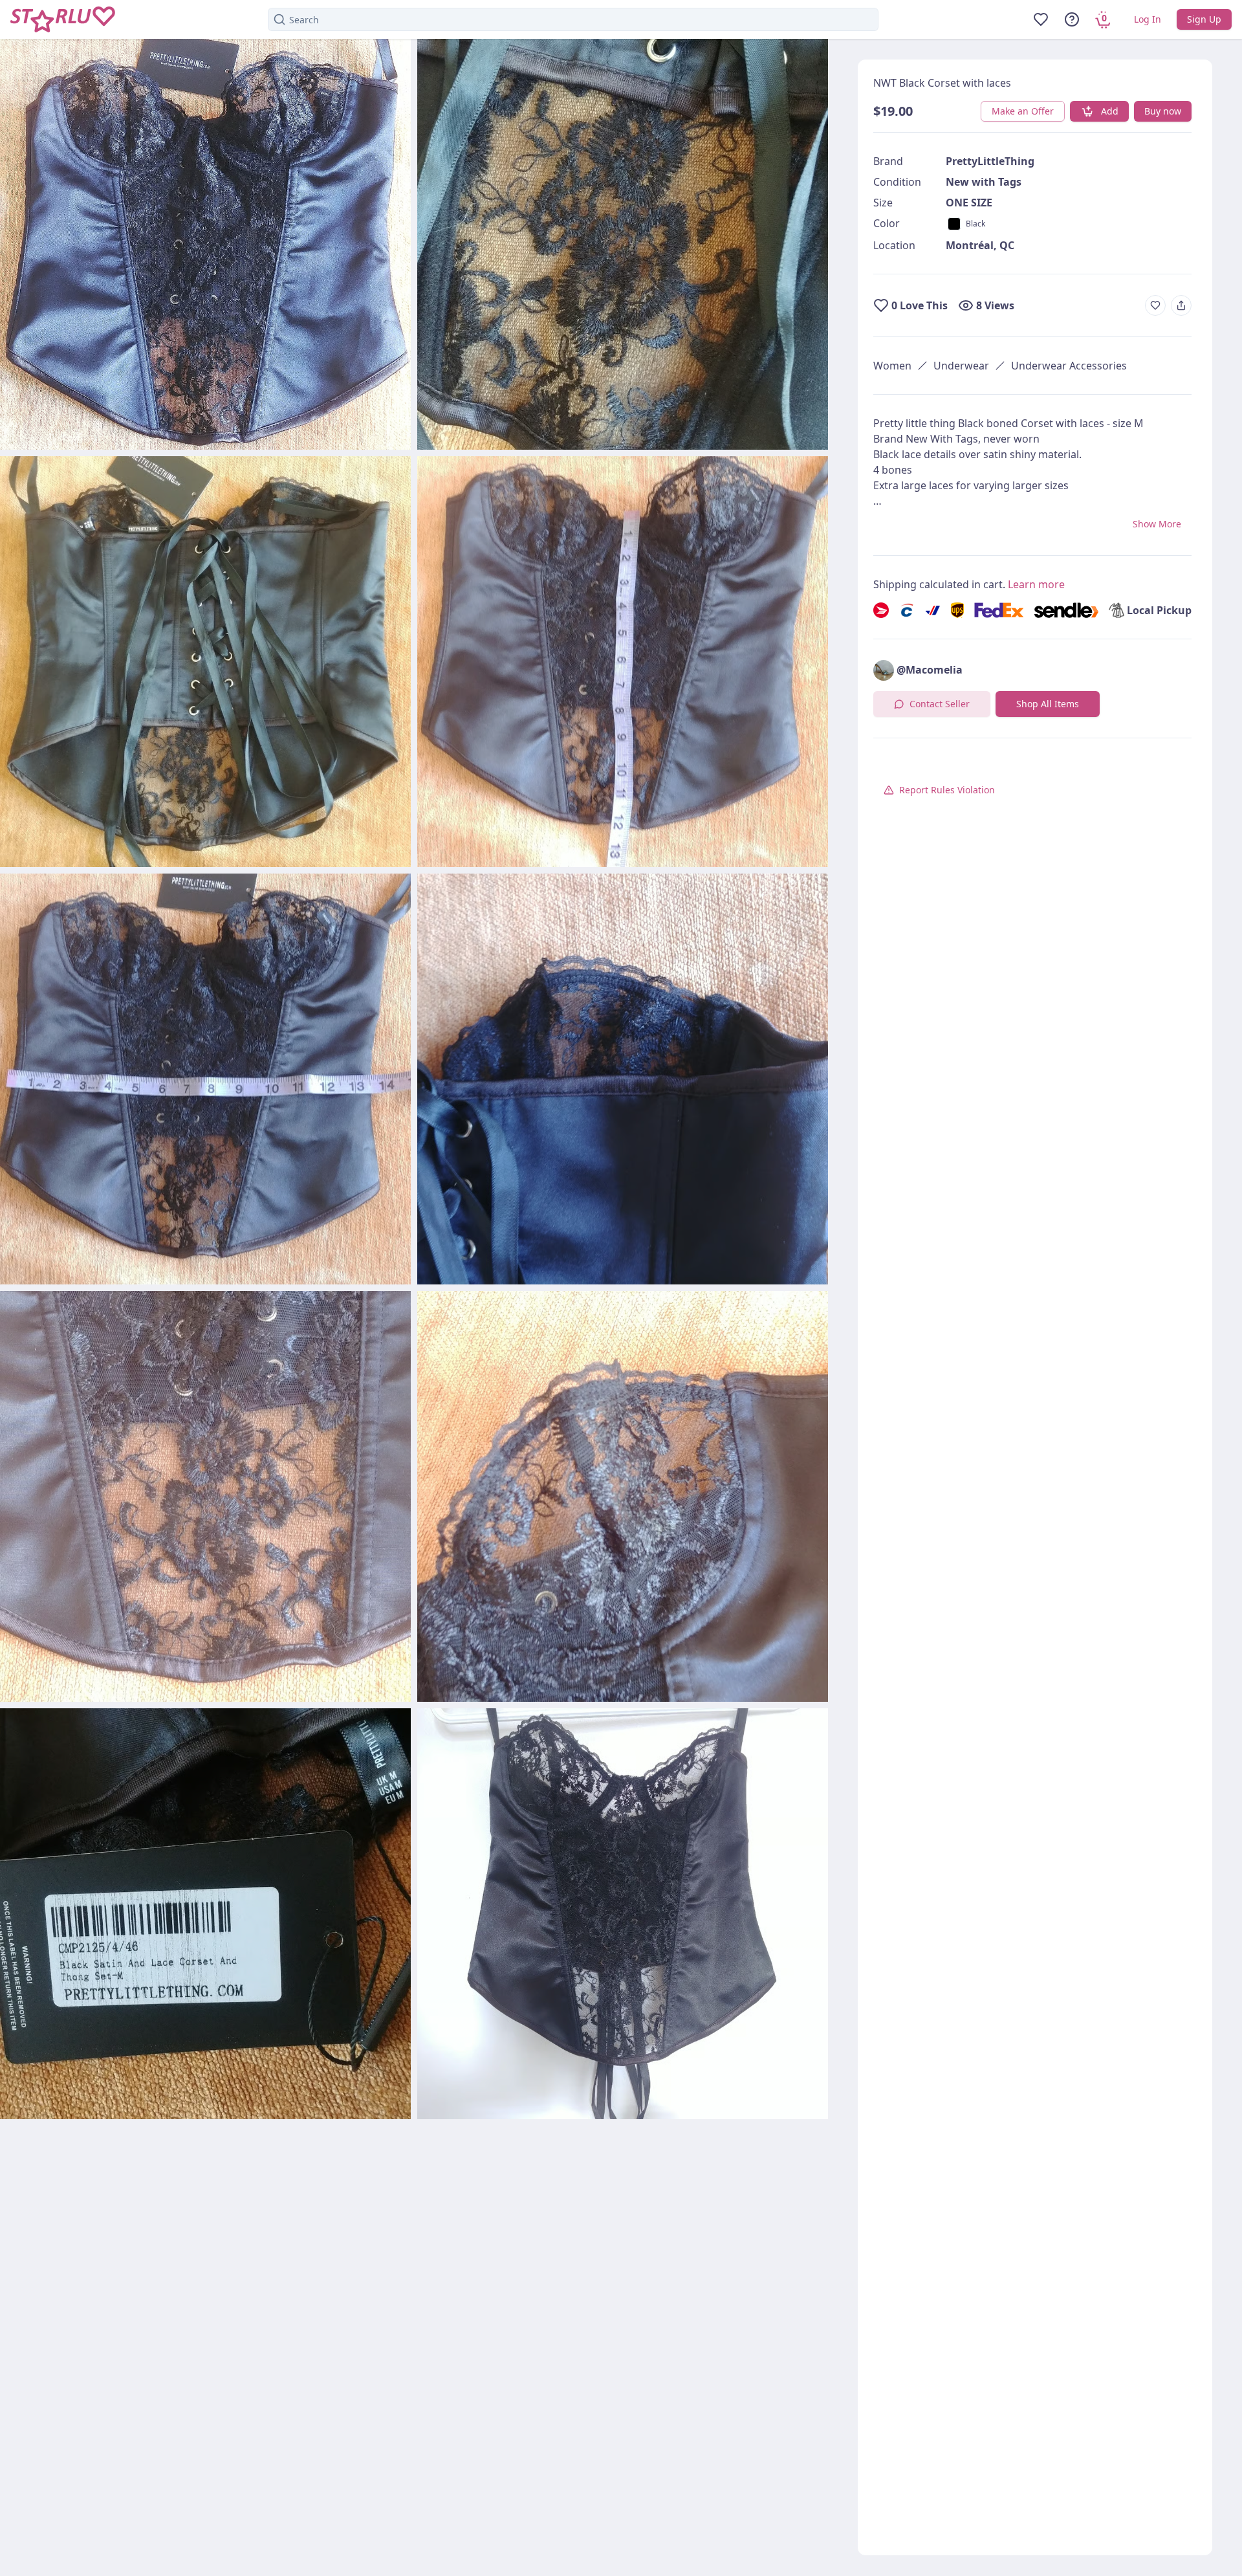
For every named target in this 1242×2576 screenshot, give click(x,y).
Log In (1148, 19)
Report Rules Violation (947, 790)
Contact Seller (940, 704)
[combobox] (573, 19)
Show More (1157, 524)
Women (892, 366)
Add (1110, 111)
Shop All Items (1048, 704)
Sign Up (1204, 19)
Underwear (961, 366)
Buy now (1163, 111)
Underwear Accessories (1069, 366)
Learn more (1036, 584)
